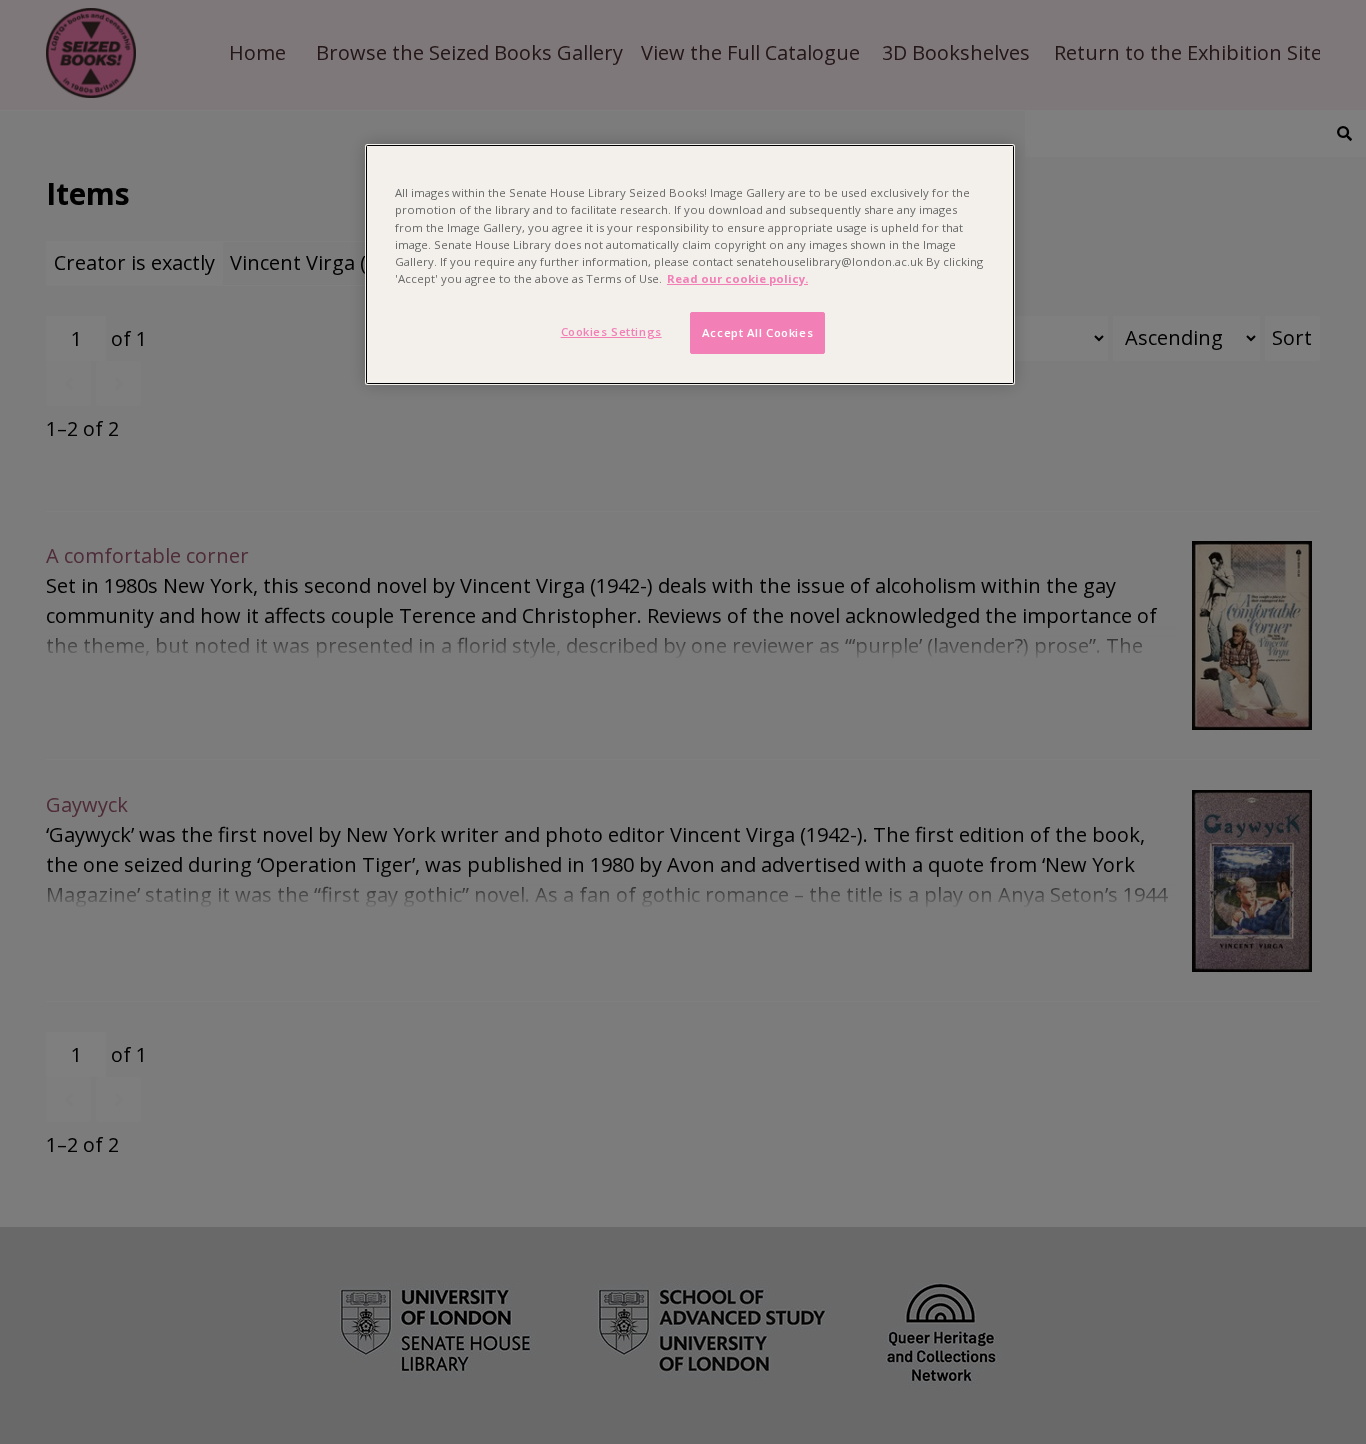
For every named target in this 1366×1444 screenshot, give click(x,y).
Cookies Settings (611, 331)
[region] (690, 264)
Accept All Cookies (757, 332)
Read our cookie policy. (737, 278)
